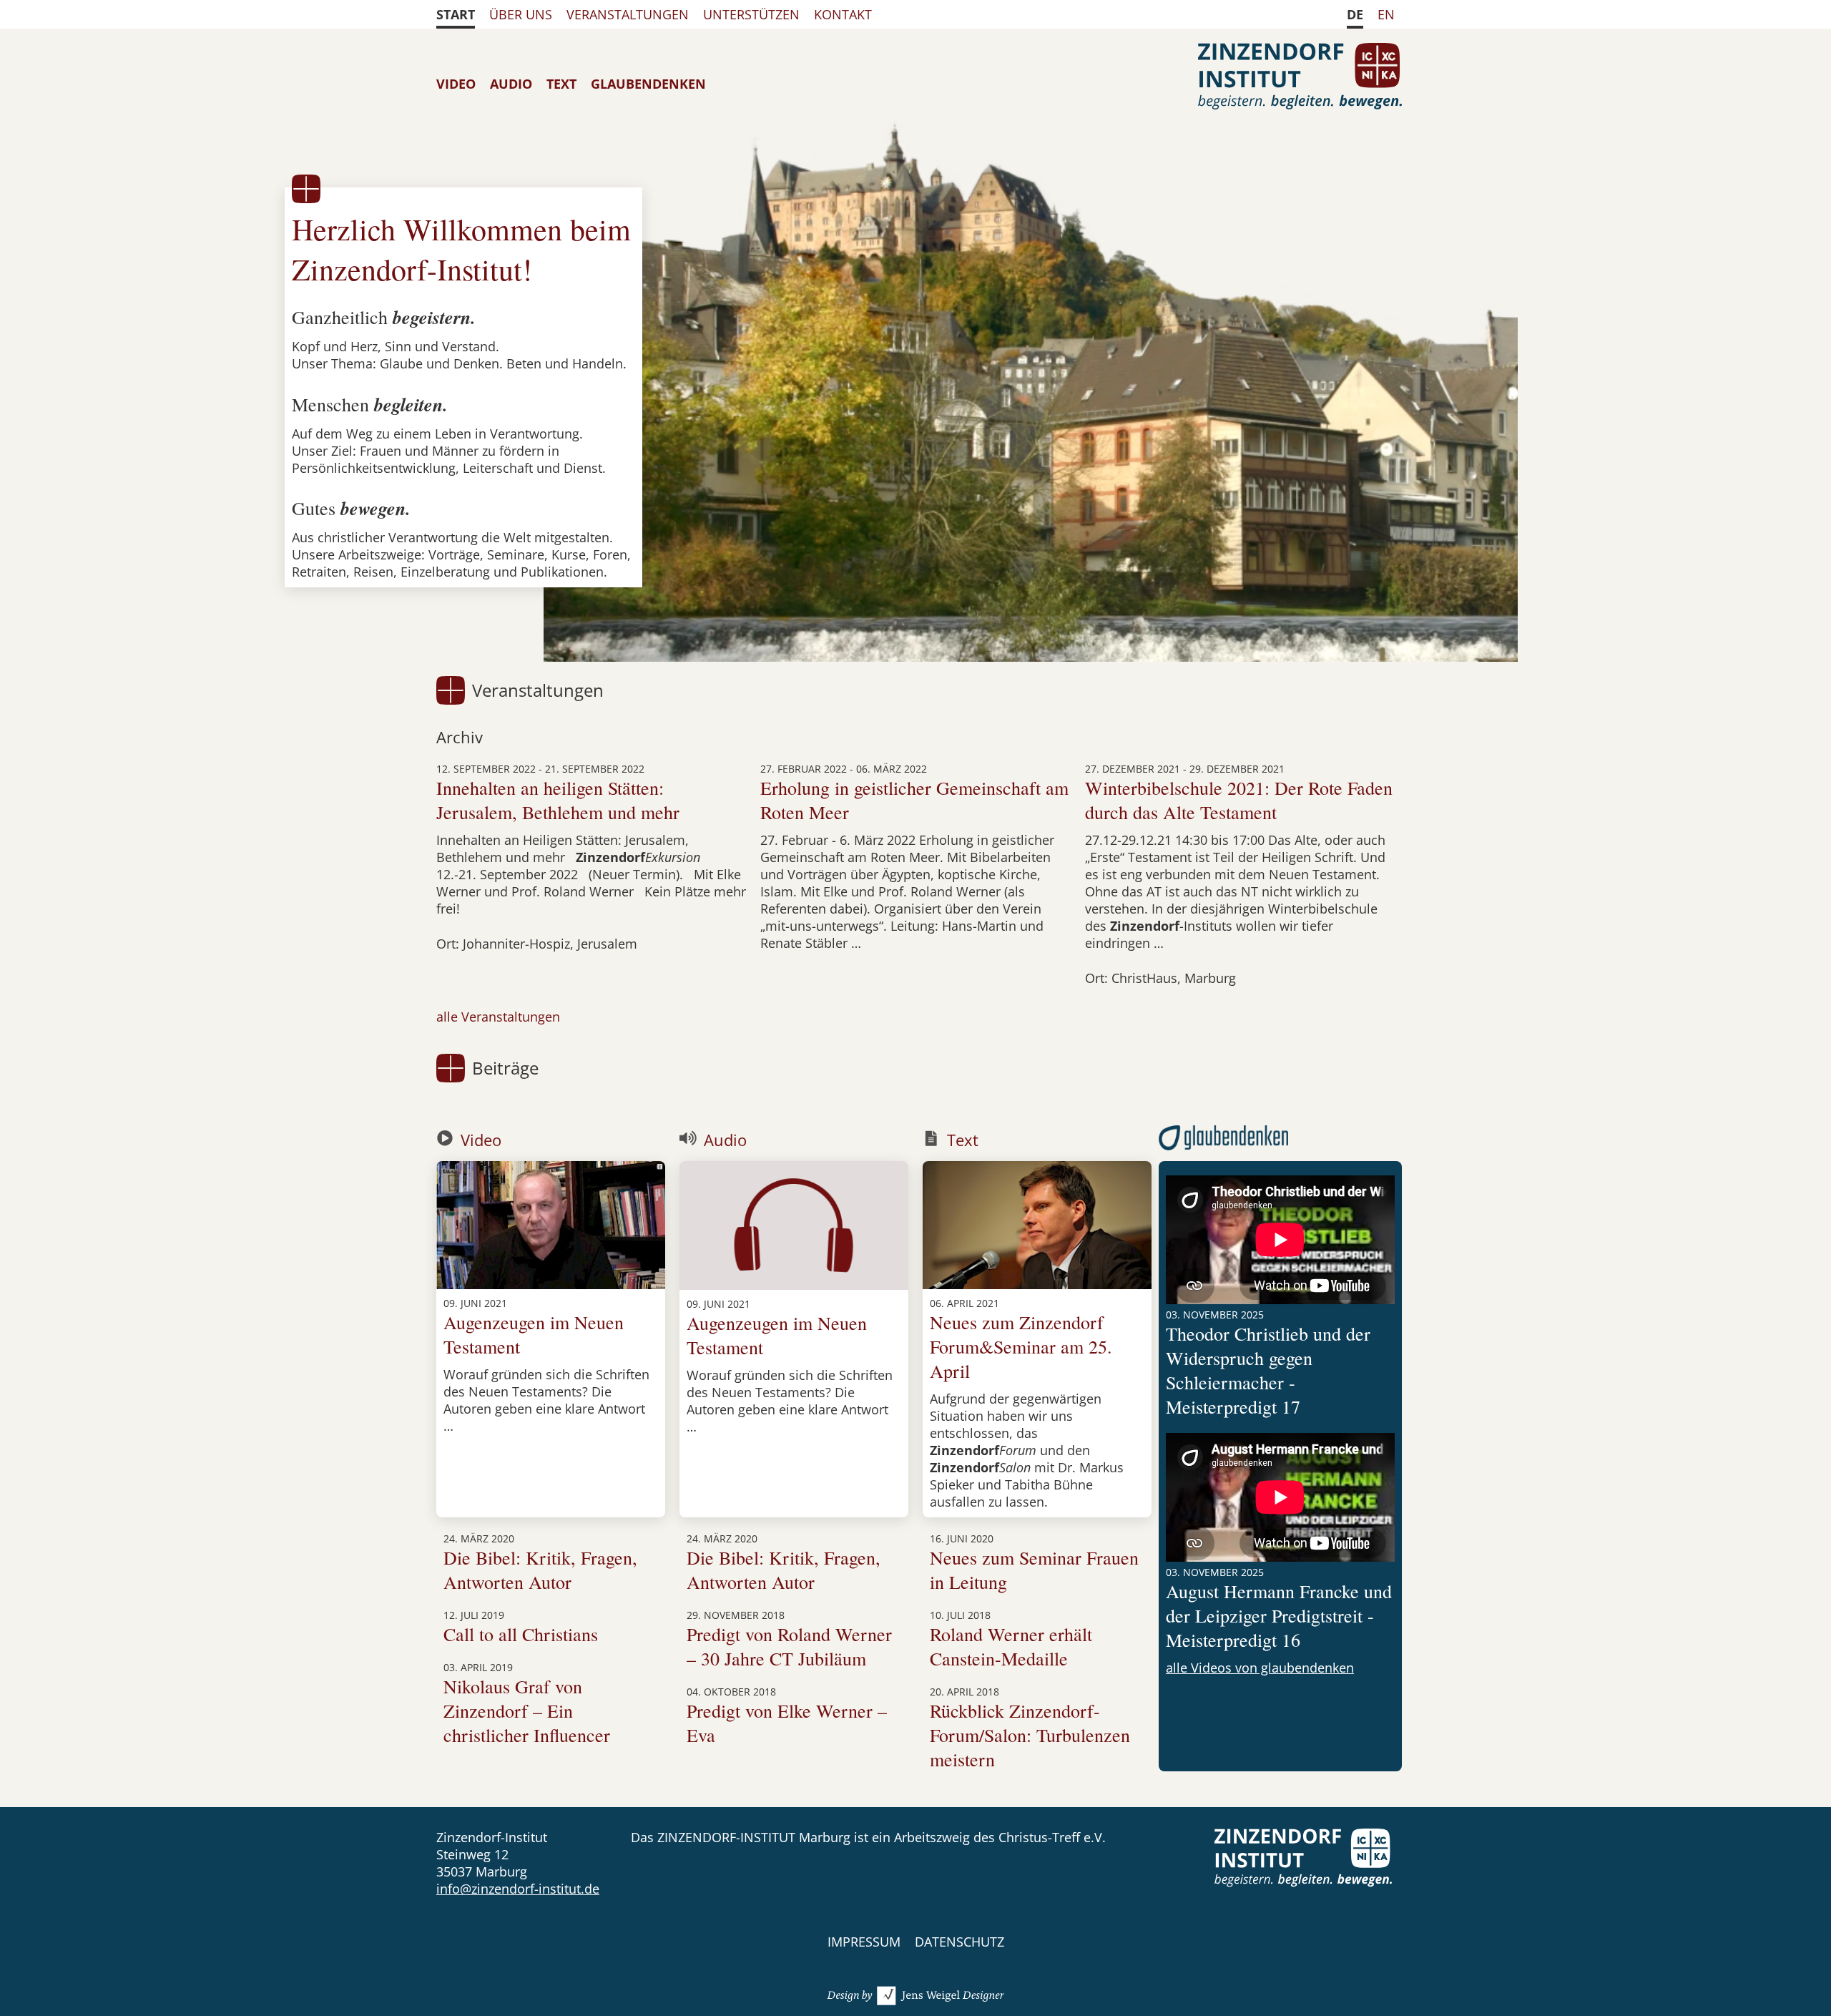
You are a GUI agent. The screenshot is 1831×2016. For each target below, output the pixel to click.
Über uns (521, 14)
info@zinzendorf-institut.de (518, 1889)
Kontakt (843, 14)
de (1355, 14)
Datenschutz (959, 1942)
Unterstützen (751, 14)
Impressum (864, 1942)
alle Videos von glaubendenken (1260, 1668)
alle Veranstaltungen (498, 1017)
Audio (511, 84)
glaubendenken (648, 84)
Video (456, 84)
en (1386, 14)
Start (456, 14)
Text (561, 84)
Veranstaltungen (628, 14)
